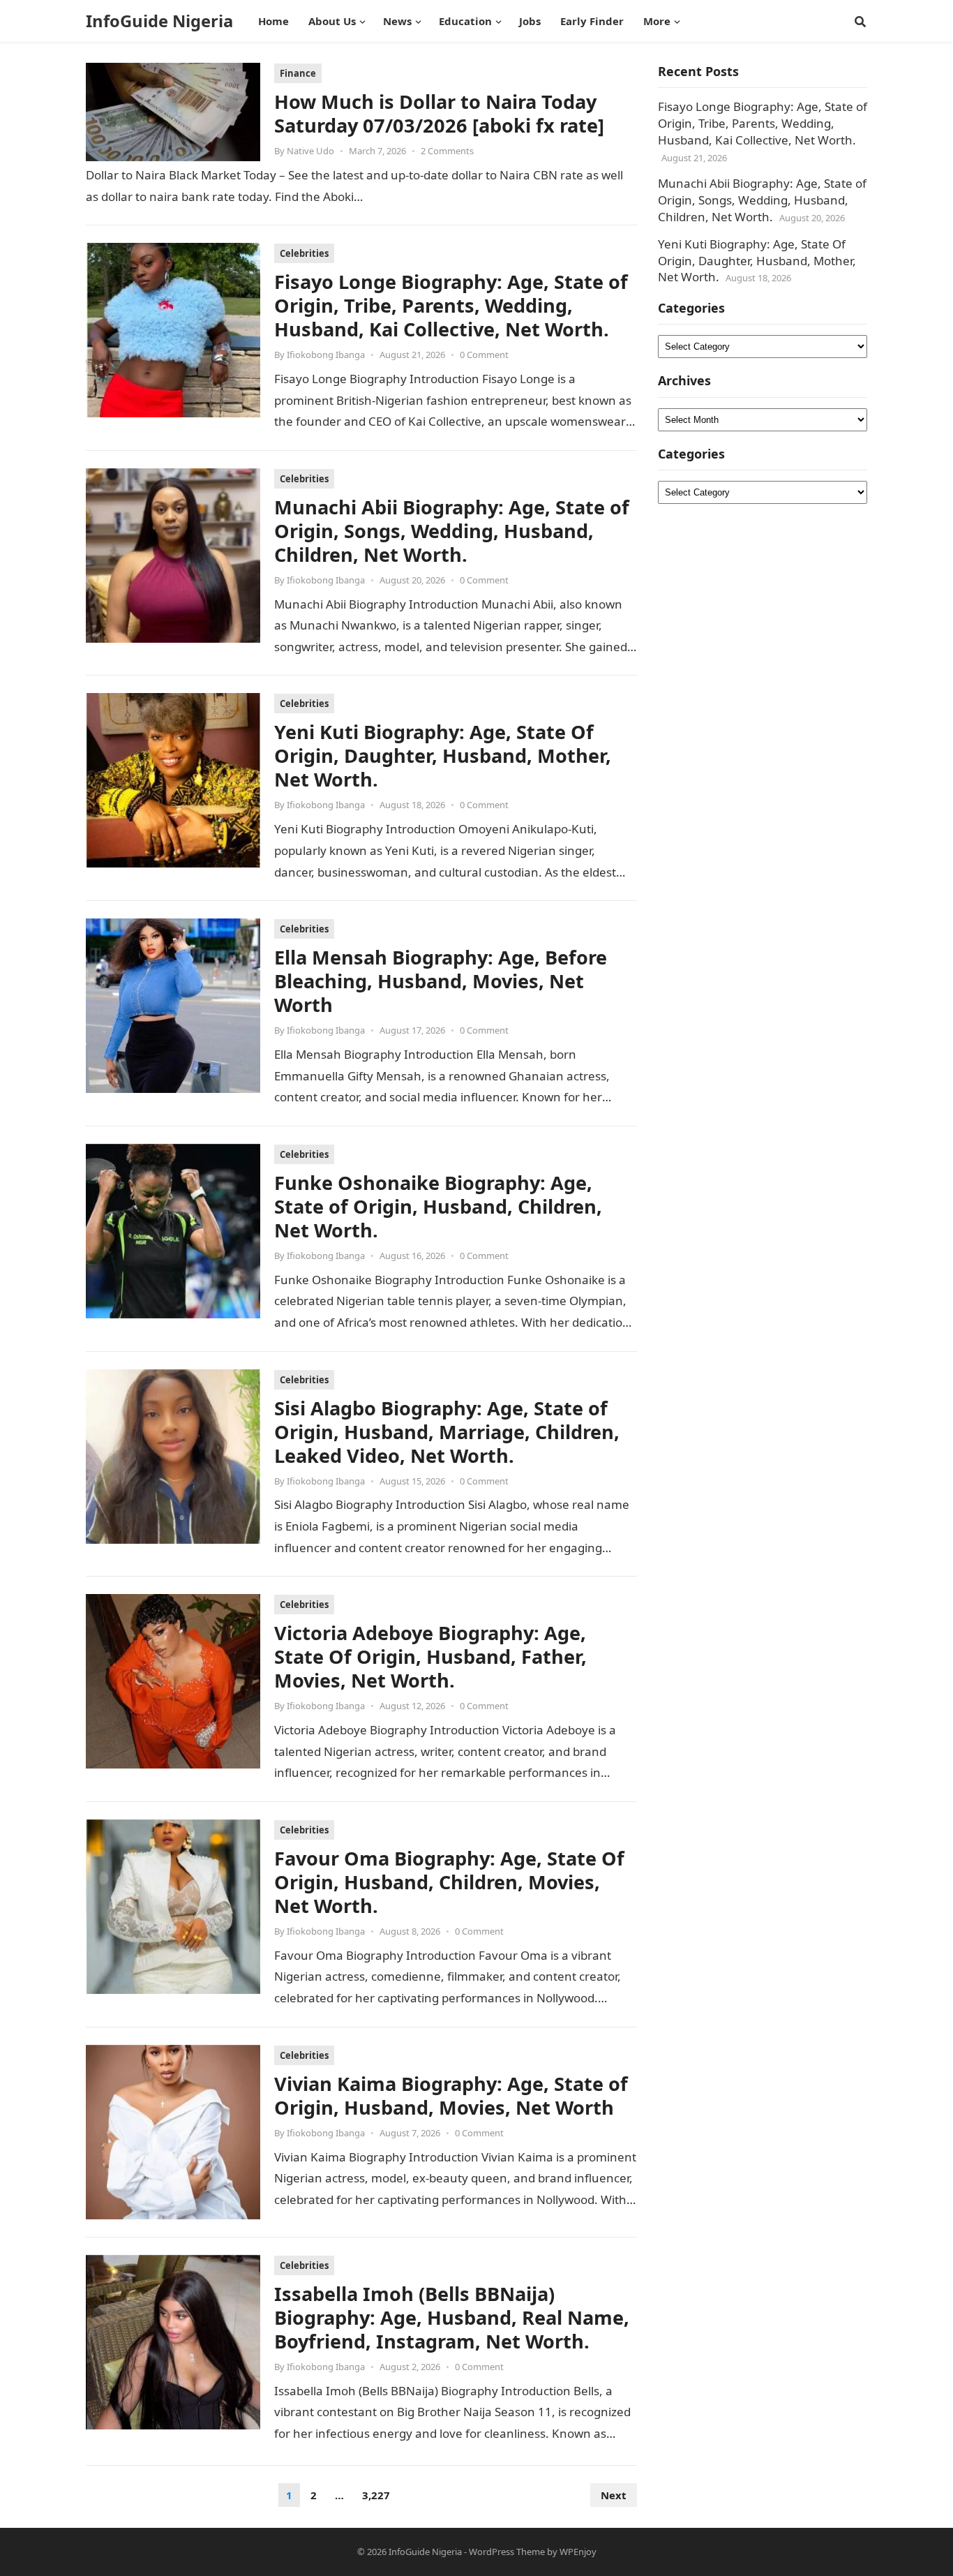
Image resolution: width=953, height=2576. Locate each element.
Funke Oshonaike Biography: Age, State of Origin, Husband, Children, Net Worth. (438, 1206)
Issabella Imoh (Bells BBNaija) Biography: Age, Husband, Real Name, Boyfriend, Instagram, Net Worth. (452, 2317)
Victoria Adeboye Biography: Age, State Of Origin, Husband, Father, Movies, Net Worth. (430, 1656)
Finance (298, 73)
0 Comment (484, 355)
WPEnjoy (578, 2552)
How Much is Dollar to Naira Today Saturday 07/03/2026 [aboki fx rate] (439, 113)
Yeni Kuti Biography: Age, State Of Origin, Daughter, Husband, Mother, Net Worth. (443, 755)
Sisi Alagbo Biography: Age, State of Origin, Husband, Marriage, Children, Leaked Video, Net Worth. (447, 1432)
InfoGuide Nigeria (159, 21)
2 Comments (447, 151)
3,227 (376, 2495)
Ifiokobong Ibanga (326, 355)
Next (614, 2495)
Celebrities (304, 253)
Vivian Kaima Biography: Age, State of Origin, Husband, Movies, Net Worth (451, 2095)
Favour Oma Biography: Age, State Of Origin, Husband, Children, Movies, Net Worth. (449, 1882)
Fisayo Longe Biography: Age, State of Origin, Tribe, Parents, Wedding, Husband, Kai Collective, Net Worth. (451, 305)
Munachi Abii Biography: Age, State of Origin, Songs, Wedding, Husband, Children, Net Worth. (452, 531)
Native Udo (310, 151)
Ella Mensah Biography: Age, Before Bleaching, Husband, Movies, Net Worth (441, 981)
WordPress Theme (507, 2552)
